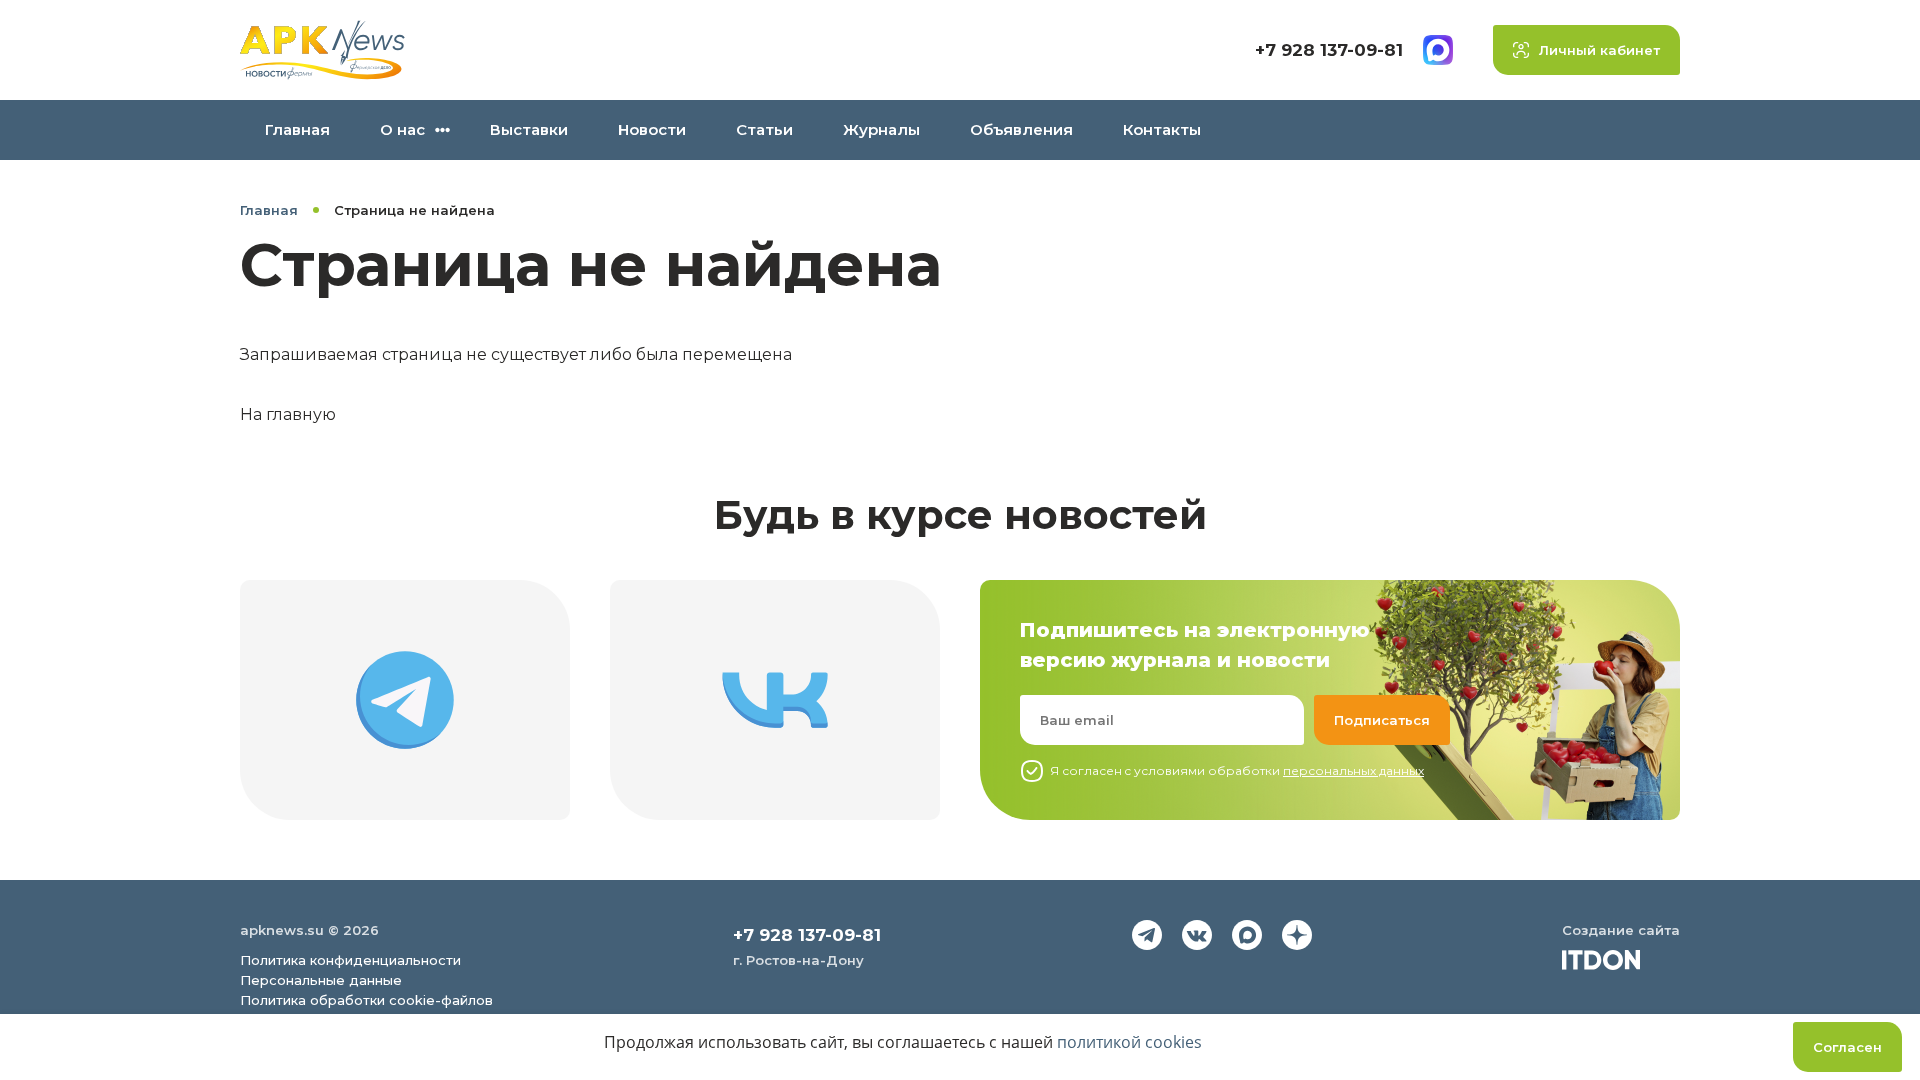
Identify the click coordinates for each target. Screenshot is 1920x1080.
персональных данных (1353, 770)
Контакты (1162, 129)
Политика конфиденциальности (350, 960)
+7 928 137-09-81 (1329, 50)
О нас (402, 129)
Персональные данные (321, 980)
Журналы (881, 129)
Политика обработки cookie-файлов (366, 1000)
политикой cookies (1129, 1042)
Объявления (1021, 129)
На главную (288, 414)
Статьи (764, 129)
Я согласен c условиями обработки (1237, 770)
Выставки (529, 129)
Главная (297, 129)
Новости (652, 129)
